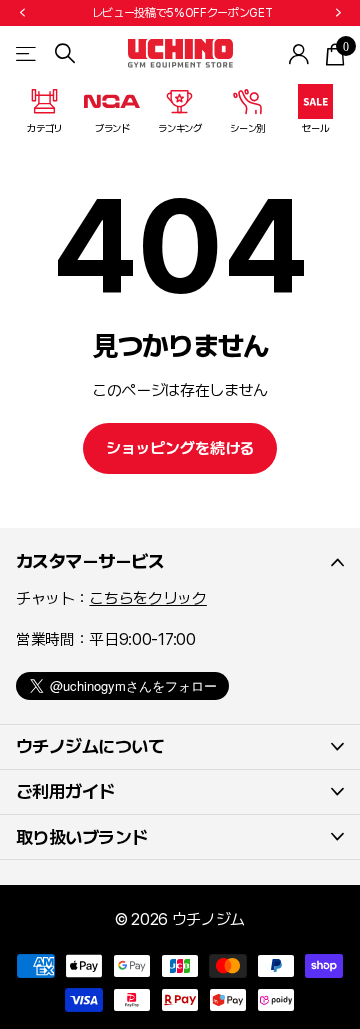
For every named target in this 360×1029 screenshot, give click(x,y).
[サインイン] (299, 54)
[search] (65, 53)
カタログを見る (27, 53)
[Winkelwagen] (334, 54)
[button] (22, 13)
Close (180, 562)
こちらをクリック (147, 598)
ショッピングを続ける (180, 448)
